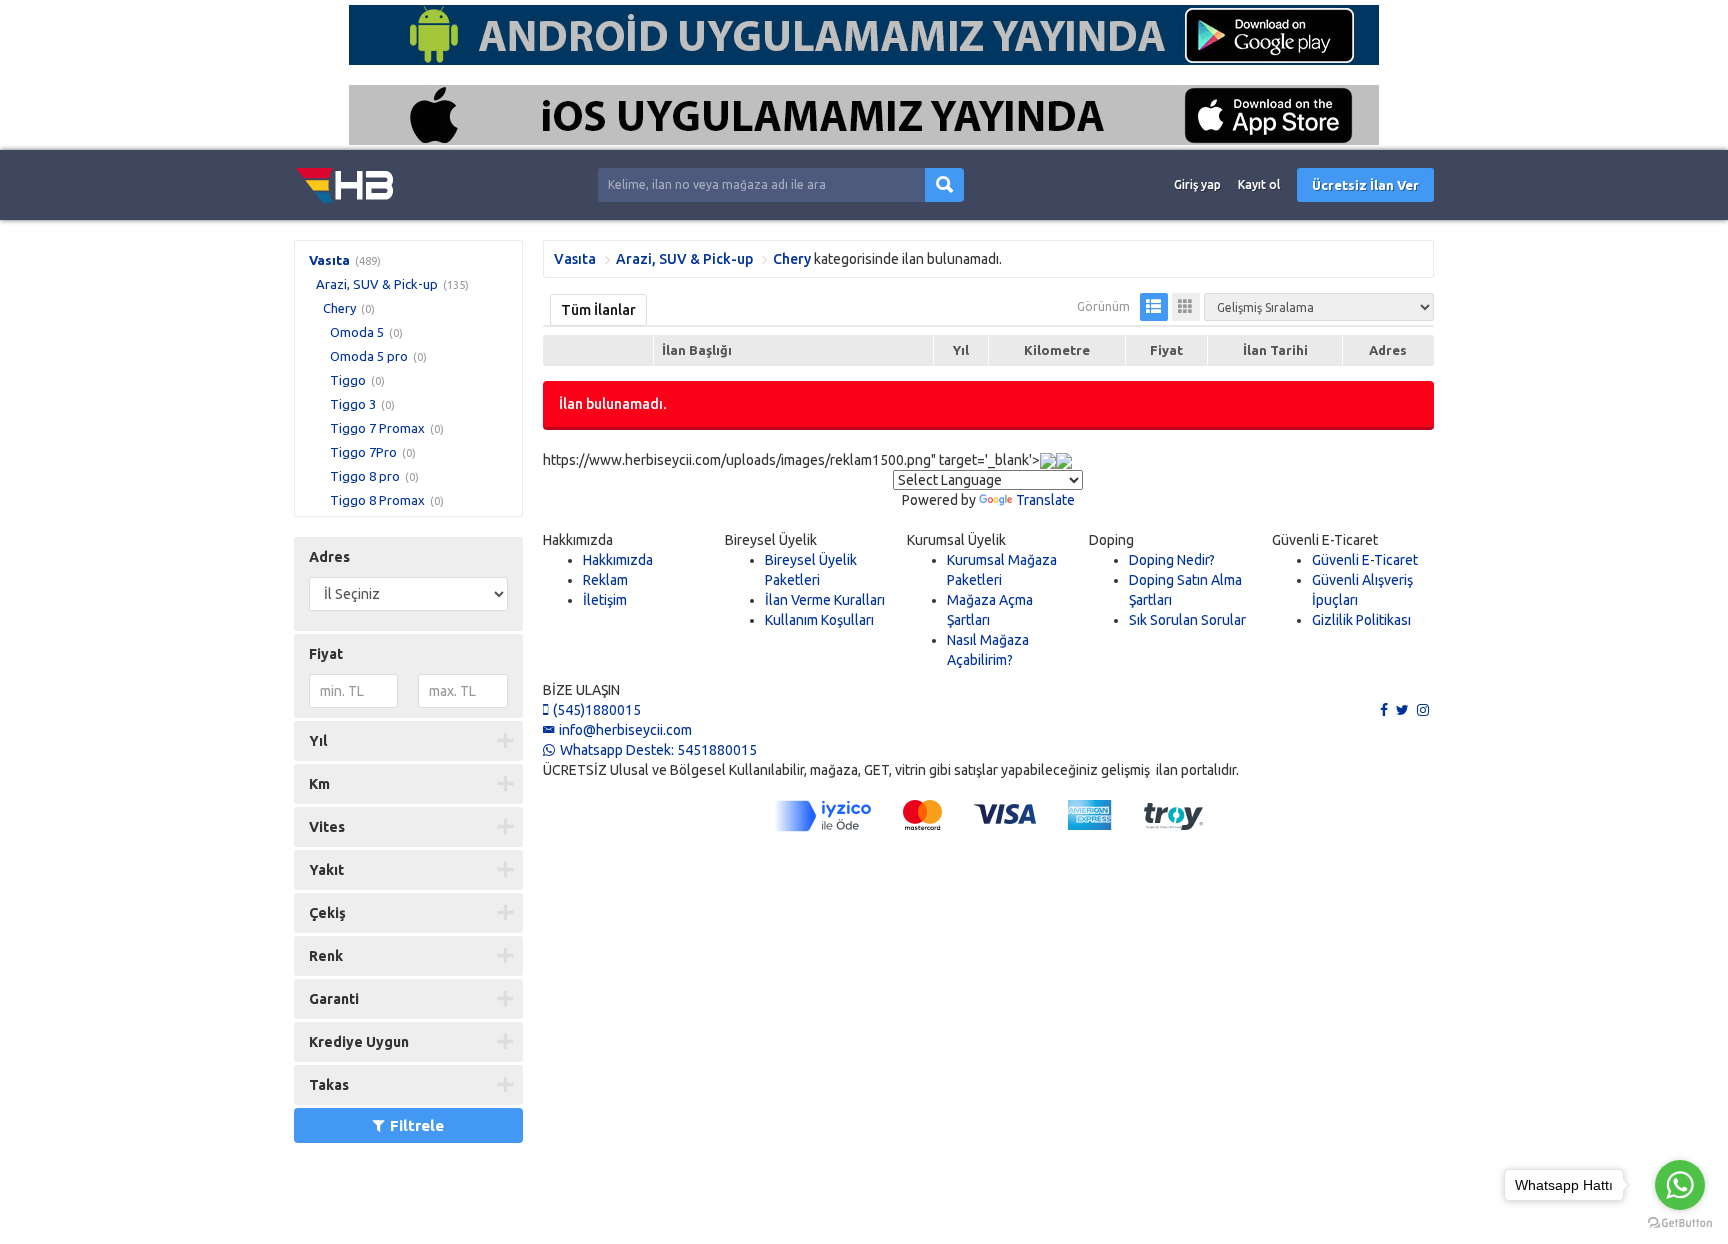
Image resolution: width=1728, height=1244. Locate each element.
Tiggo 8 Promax (377, 500)
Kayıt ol (1259, 184)
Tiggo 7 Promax (377, 428)
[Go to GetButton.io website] (1680, 1223)
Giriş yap (1197, 184)
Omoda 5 (357, 332)
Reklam (605, 580)
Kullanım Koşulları (819, 620)
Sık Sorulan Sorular (1187, 620)
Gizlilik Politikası (1361, 620)
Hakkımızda (618, 560)
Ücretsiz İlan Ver (1365, 185)
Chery (339, 308)
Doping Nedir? (1172, 560)
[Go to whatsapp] (1680, 1185)
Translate (1045, 500)
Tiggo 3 (353, 404)
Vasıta (329, 260)
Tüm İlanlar (598, 310)
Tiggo (348, 380)
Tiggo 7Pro (363, 452)
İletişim (605, 600)
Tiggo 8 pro (365, 476)
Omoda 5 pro (369, 356)
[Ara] (944, 185)
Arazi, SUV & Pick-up (377, 284)
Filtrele (417, 1125)
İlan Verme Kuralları (825, 600)
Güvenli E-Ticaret (1365, 560)
